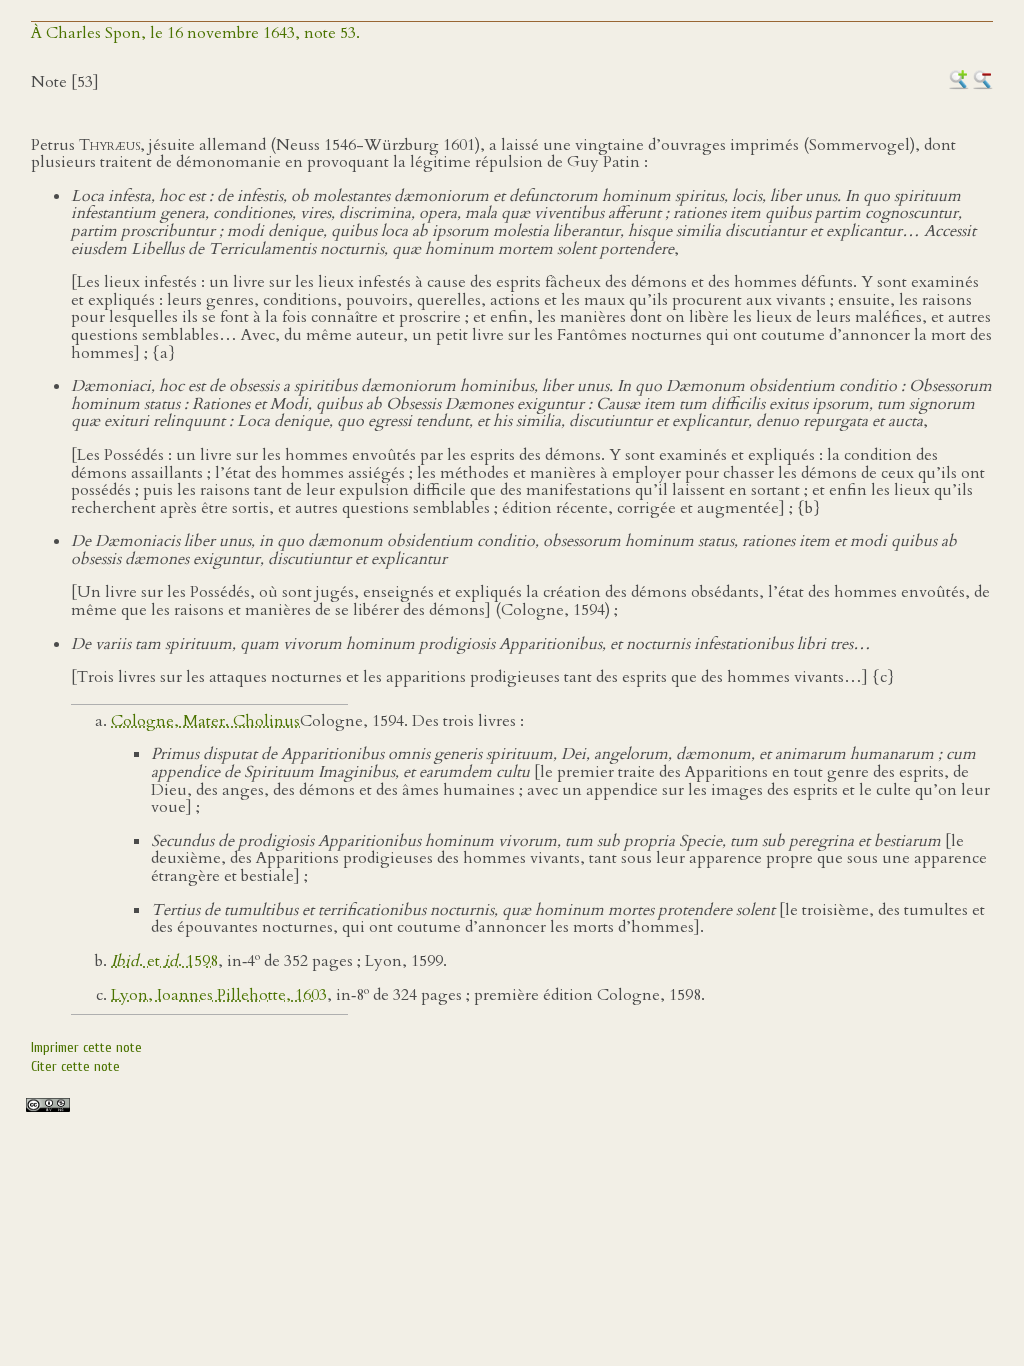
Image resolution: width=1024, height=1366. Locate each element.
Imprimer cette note (86, 1047)
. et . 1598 (164, 961)
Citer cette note (75, 1066)
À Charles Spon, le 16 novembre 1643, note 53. (195, 33)
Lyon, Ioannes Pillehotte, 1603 (219, 995)
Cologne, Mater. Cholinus (205, 721)
